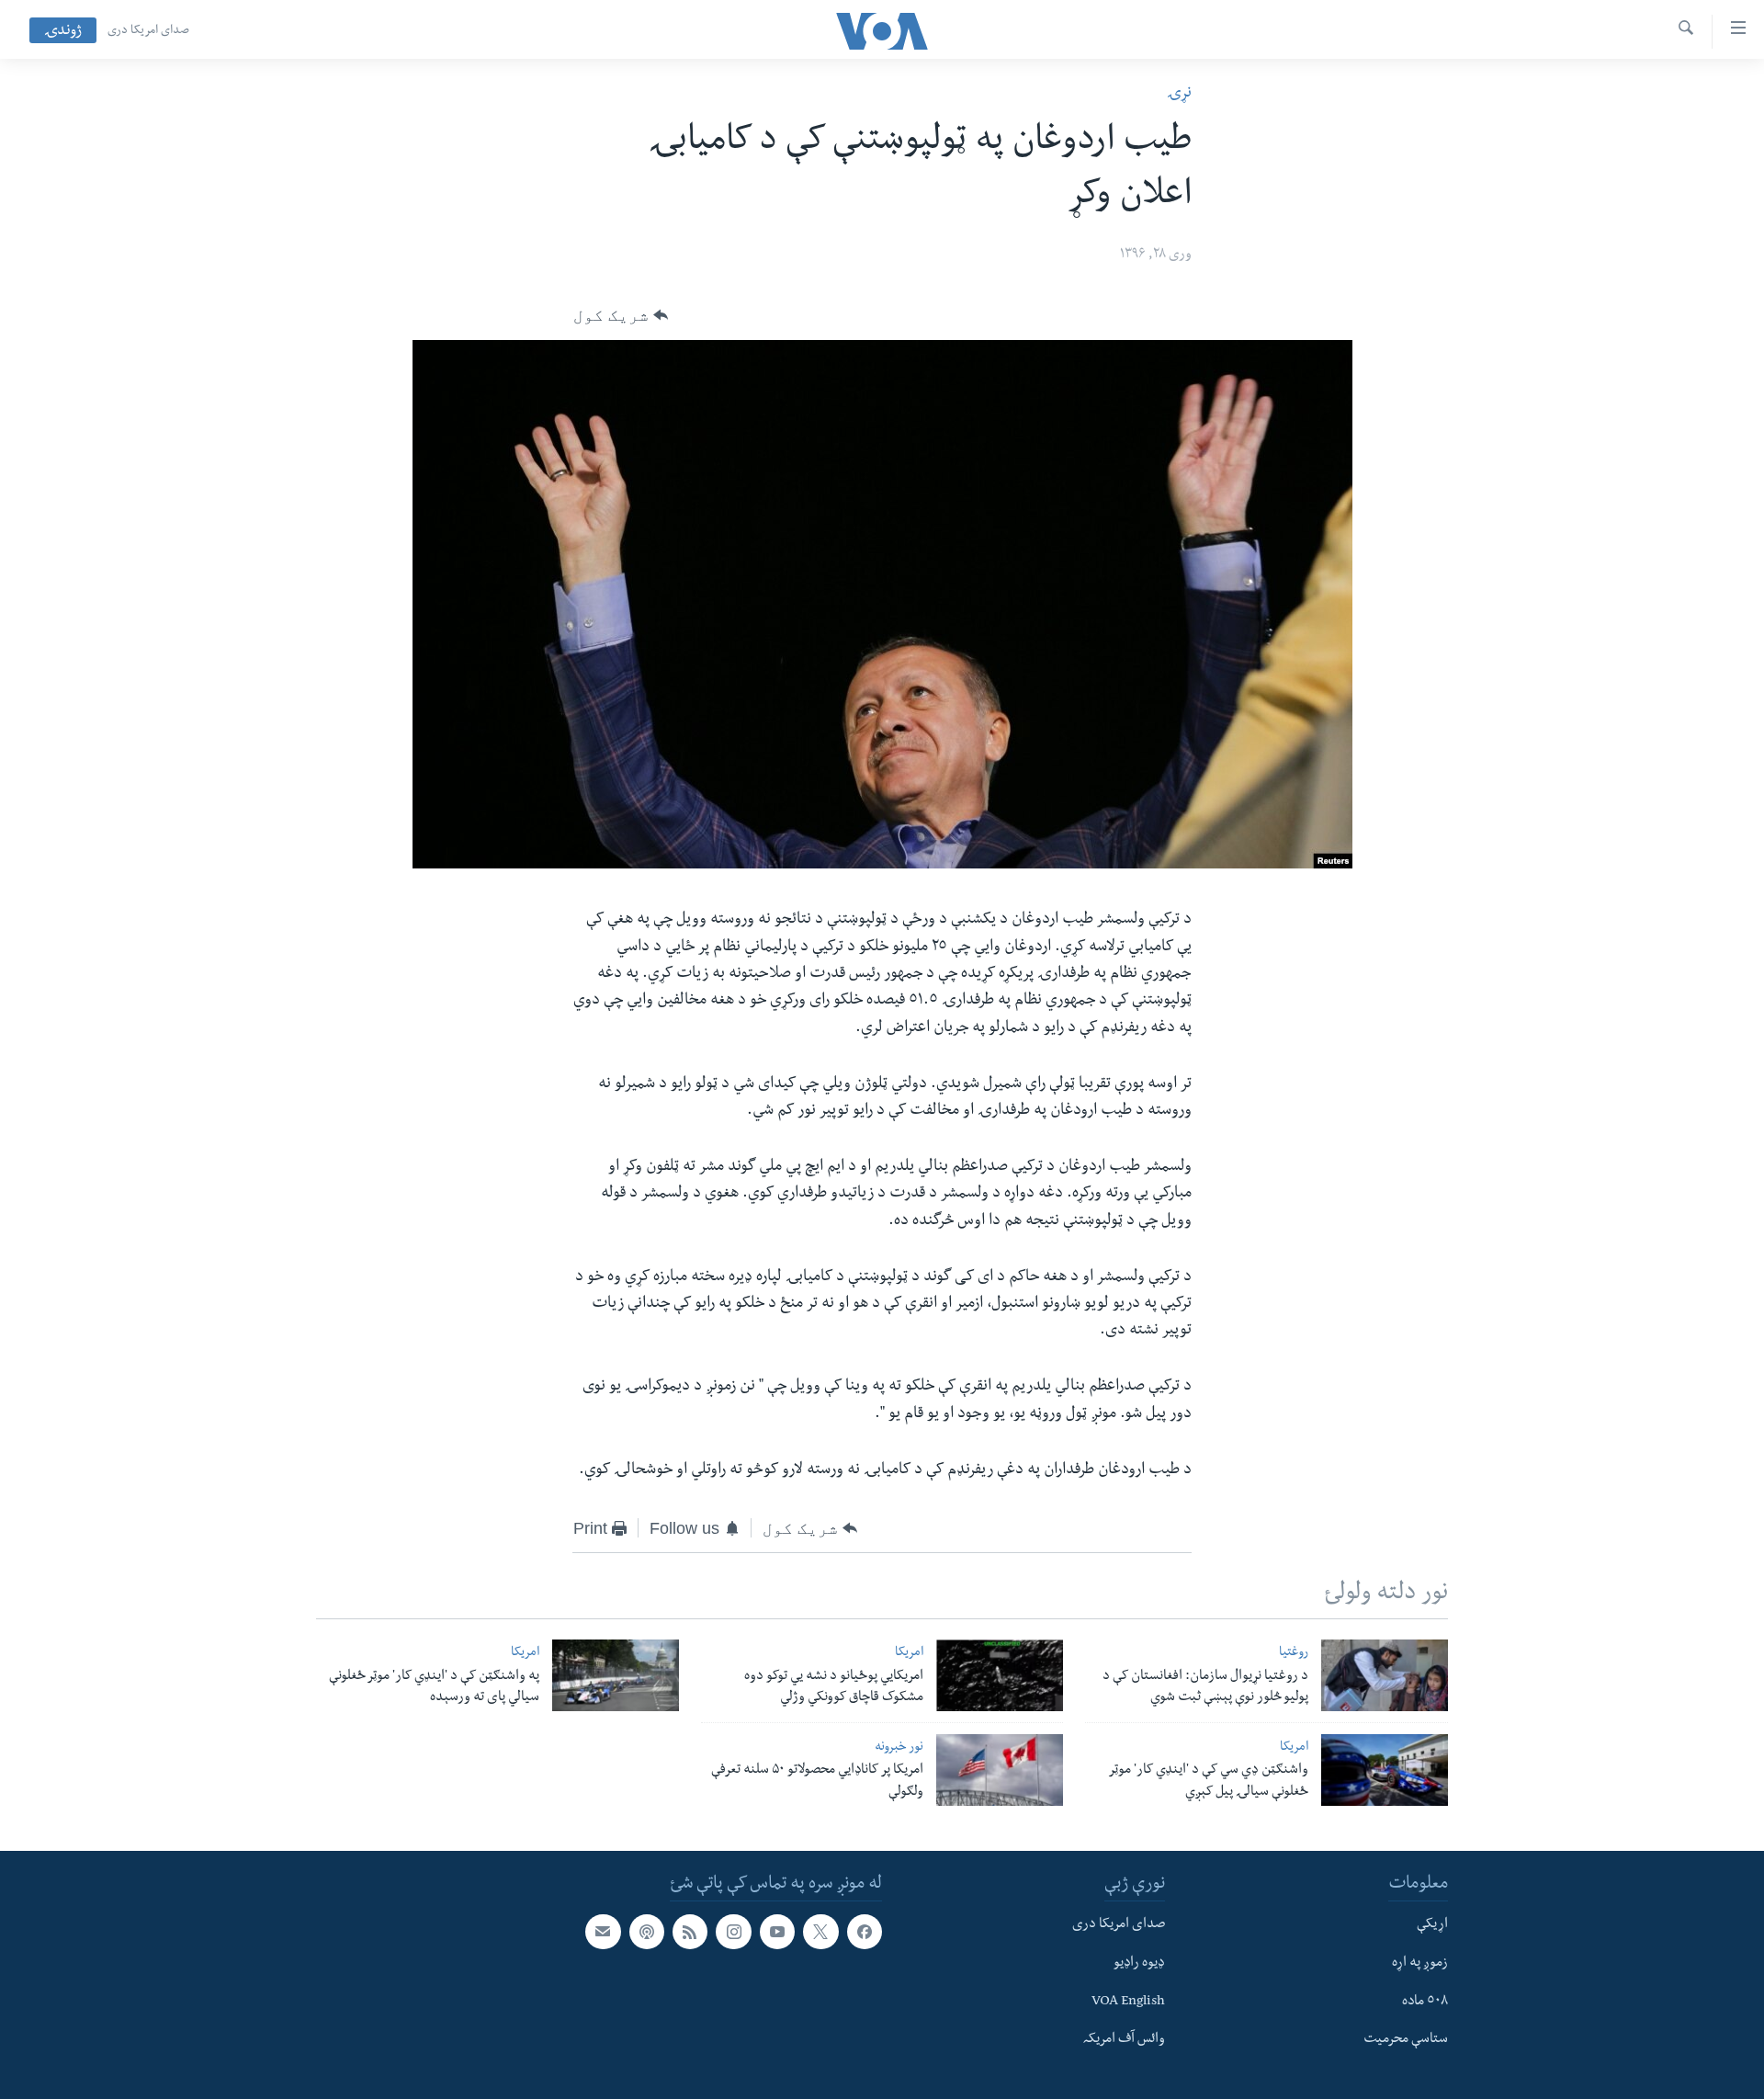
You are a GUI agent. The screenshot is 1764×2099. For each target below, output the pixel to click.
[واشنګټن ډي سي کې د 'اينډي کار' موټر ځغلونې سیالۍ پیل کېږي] (1385, 1770)
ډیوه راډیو (1139, 1963)
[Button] (621, 315)
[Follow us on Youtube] (777, 1932)
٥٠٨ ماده (1425, 2002)
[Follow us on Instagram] (733, 1932)
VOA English (1128, 2002)
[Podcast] (647, 1932)
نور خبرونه (899, 1748)
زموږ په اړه (1420, 1963)
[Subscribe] (603, 1932)
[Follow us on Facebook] (865, 1932)
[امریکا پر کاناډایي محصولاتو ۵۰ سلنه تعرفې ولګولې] (1000, 1770)
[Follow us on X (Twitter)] (820, 1932)
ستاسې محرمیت (1406, 2040)
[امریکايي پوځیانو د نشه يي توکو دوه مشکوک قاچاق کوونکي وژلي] (1000, 1675)
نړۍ (1179, 94)
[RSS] (690, 1932)
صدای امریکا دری (148, 31)
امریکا (909, 1654)
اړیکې (1432, 1925)
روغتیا (1294, 1654)
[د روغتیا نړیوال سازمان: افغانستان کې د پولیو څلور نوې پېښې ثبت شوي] (1385, 1675)
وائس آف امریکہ (1124, 2040)
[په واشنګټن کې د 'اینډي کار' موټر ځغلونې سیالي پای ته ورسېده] (616, 1675)
